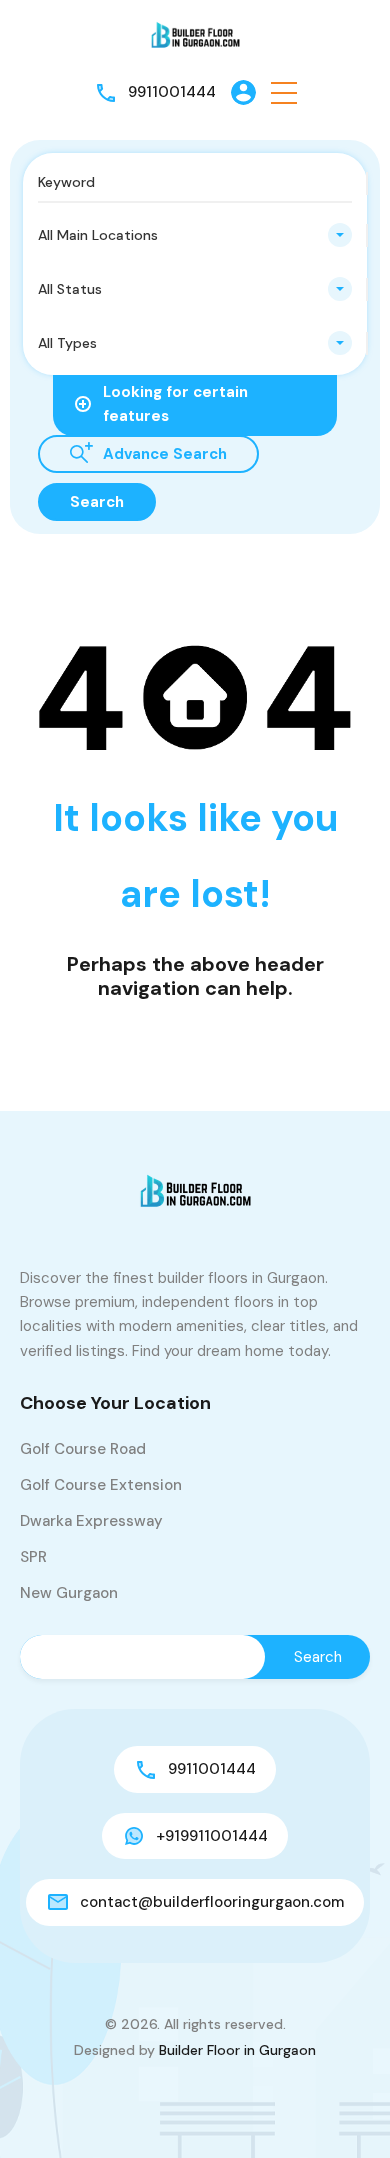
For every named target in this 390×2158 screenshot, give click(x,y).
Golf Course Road (83, 1449)
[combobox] (195, 235)
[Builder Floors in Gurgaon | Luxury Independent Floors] (195, 34)
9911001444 (172, 92)
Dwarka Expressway (91, 1521)
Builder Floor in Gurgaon (237, 2050)
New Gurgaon (69, 1593)
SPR (33, 1557)
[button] (284, 92)
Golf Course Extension (101, 1485)
